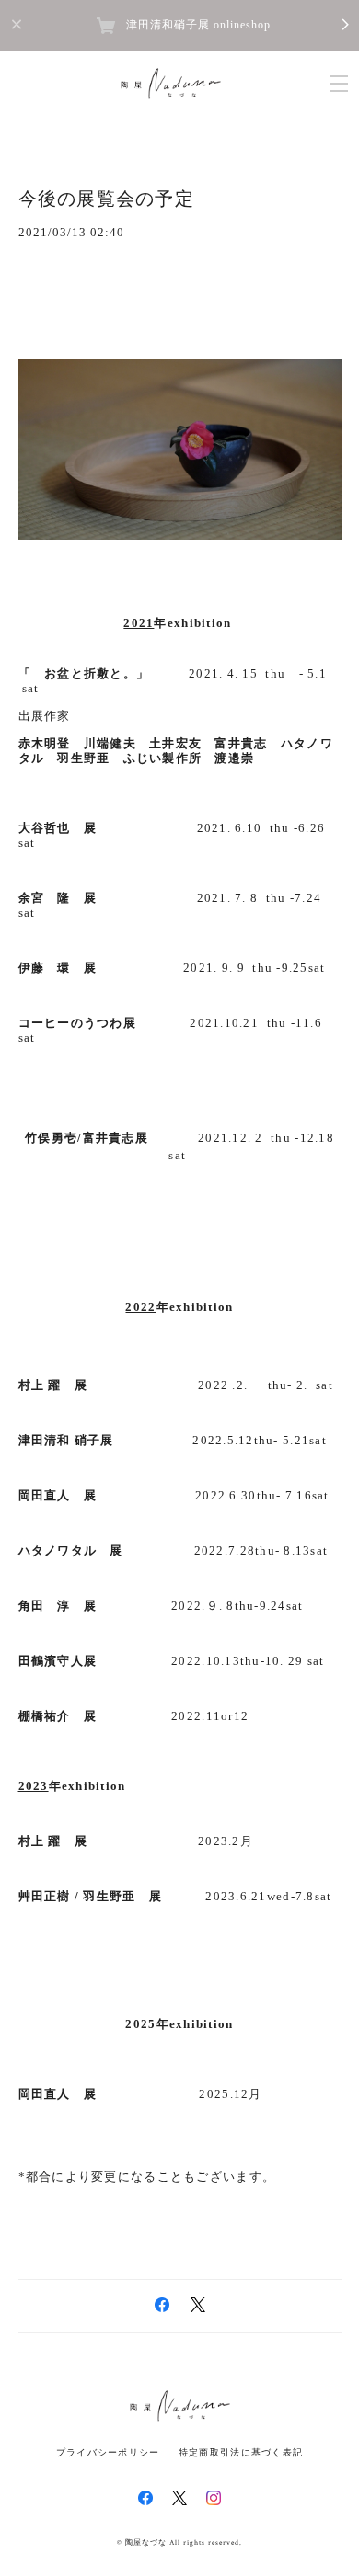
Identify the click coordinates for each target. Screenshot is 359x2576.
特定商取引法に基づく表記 (241, 2452)
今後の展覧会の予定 (107, 199)
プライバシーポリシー (108, 2452)
